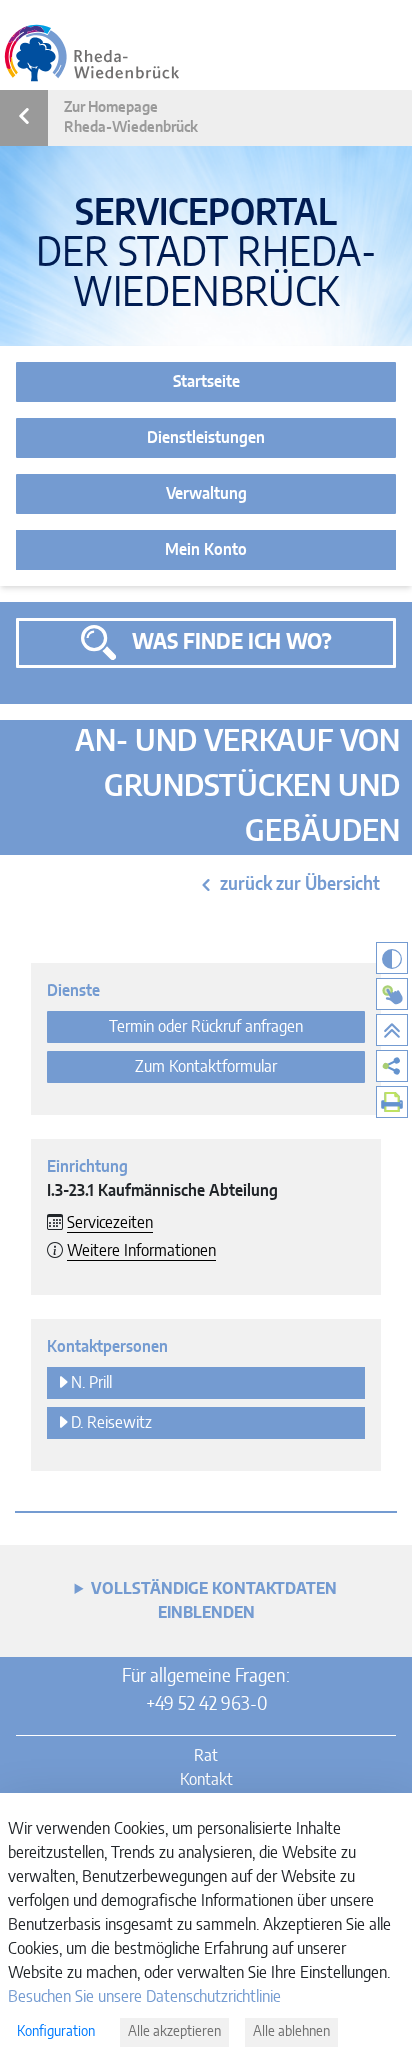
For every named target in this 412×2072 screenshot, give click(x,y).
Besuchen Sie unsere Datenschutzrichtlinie (144, 1997)
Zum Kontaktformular (206, 1067)
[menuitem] (392, 1066)
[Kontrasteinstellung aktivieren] (392, 958)
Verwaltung (206, 494)
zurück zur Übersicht (300, 885)
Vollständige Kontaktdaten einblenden (214, 1601)
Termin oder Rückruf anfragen (206, 1027)
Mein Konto (206, 550)
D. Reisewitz (111, 1423)
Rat (206, 1756)
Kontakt (206, 1780)
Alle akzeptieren (174, 2032)
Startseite (206, 382)
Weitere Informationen (141, 1251)
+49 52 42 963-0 (206, 1705)
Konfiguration (56, 2032)
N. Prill (91, 1383)
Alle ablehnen (291, 2032)
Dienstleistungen (206, 438)
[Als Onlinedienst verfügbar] (392, 994)
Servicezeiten (110, 1223)
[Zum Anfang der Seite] (392, 1030)
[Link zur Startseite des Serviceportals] (92, 53)
